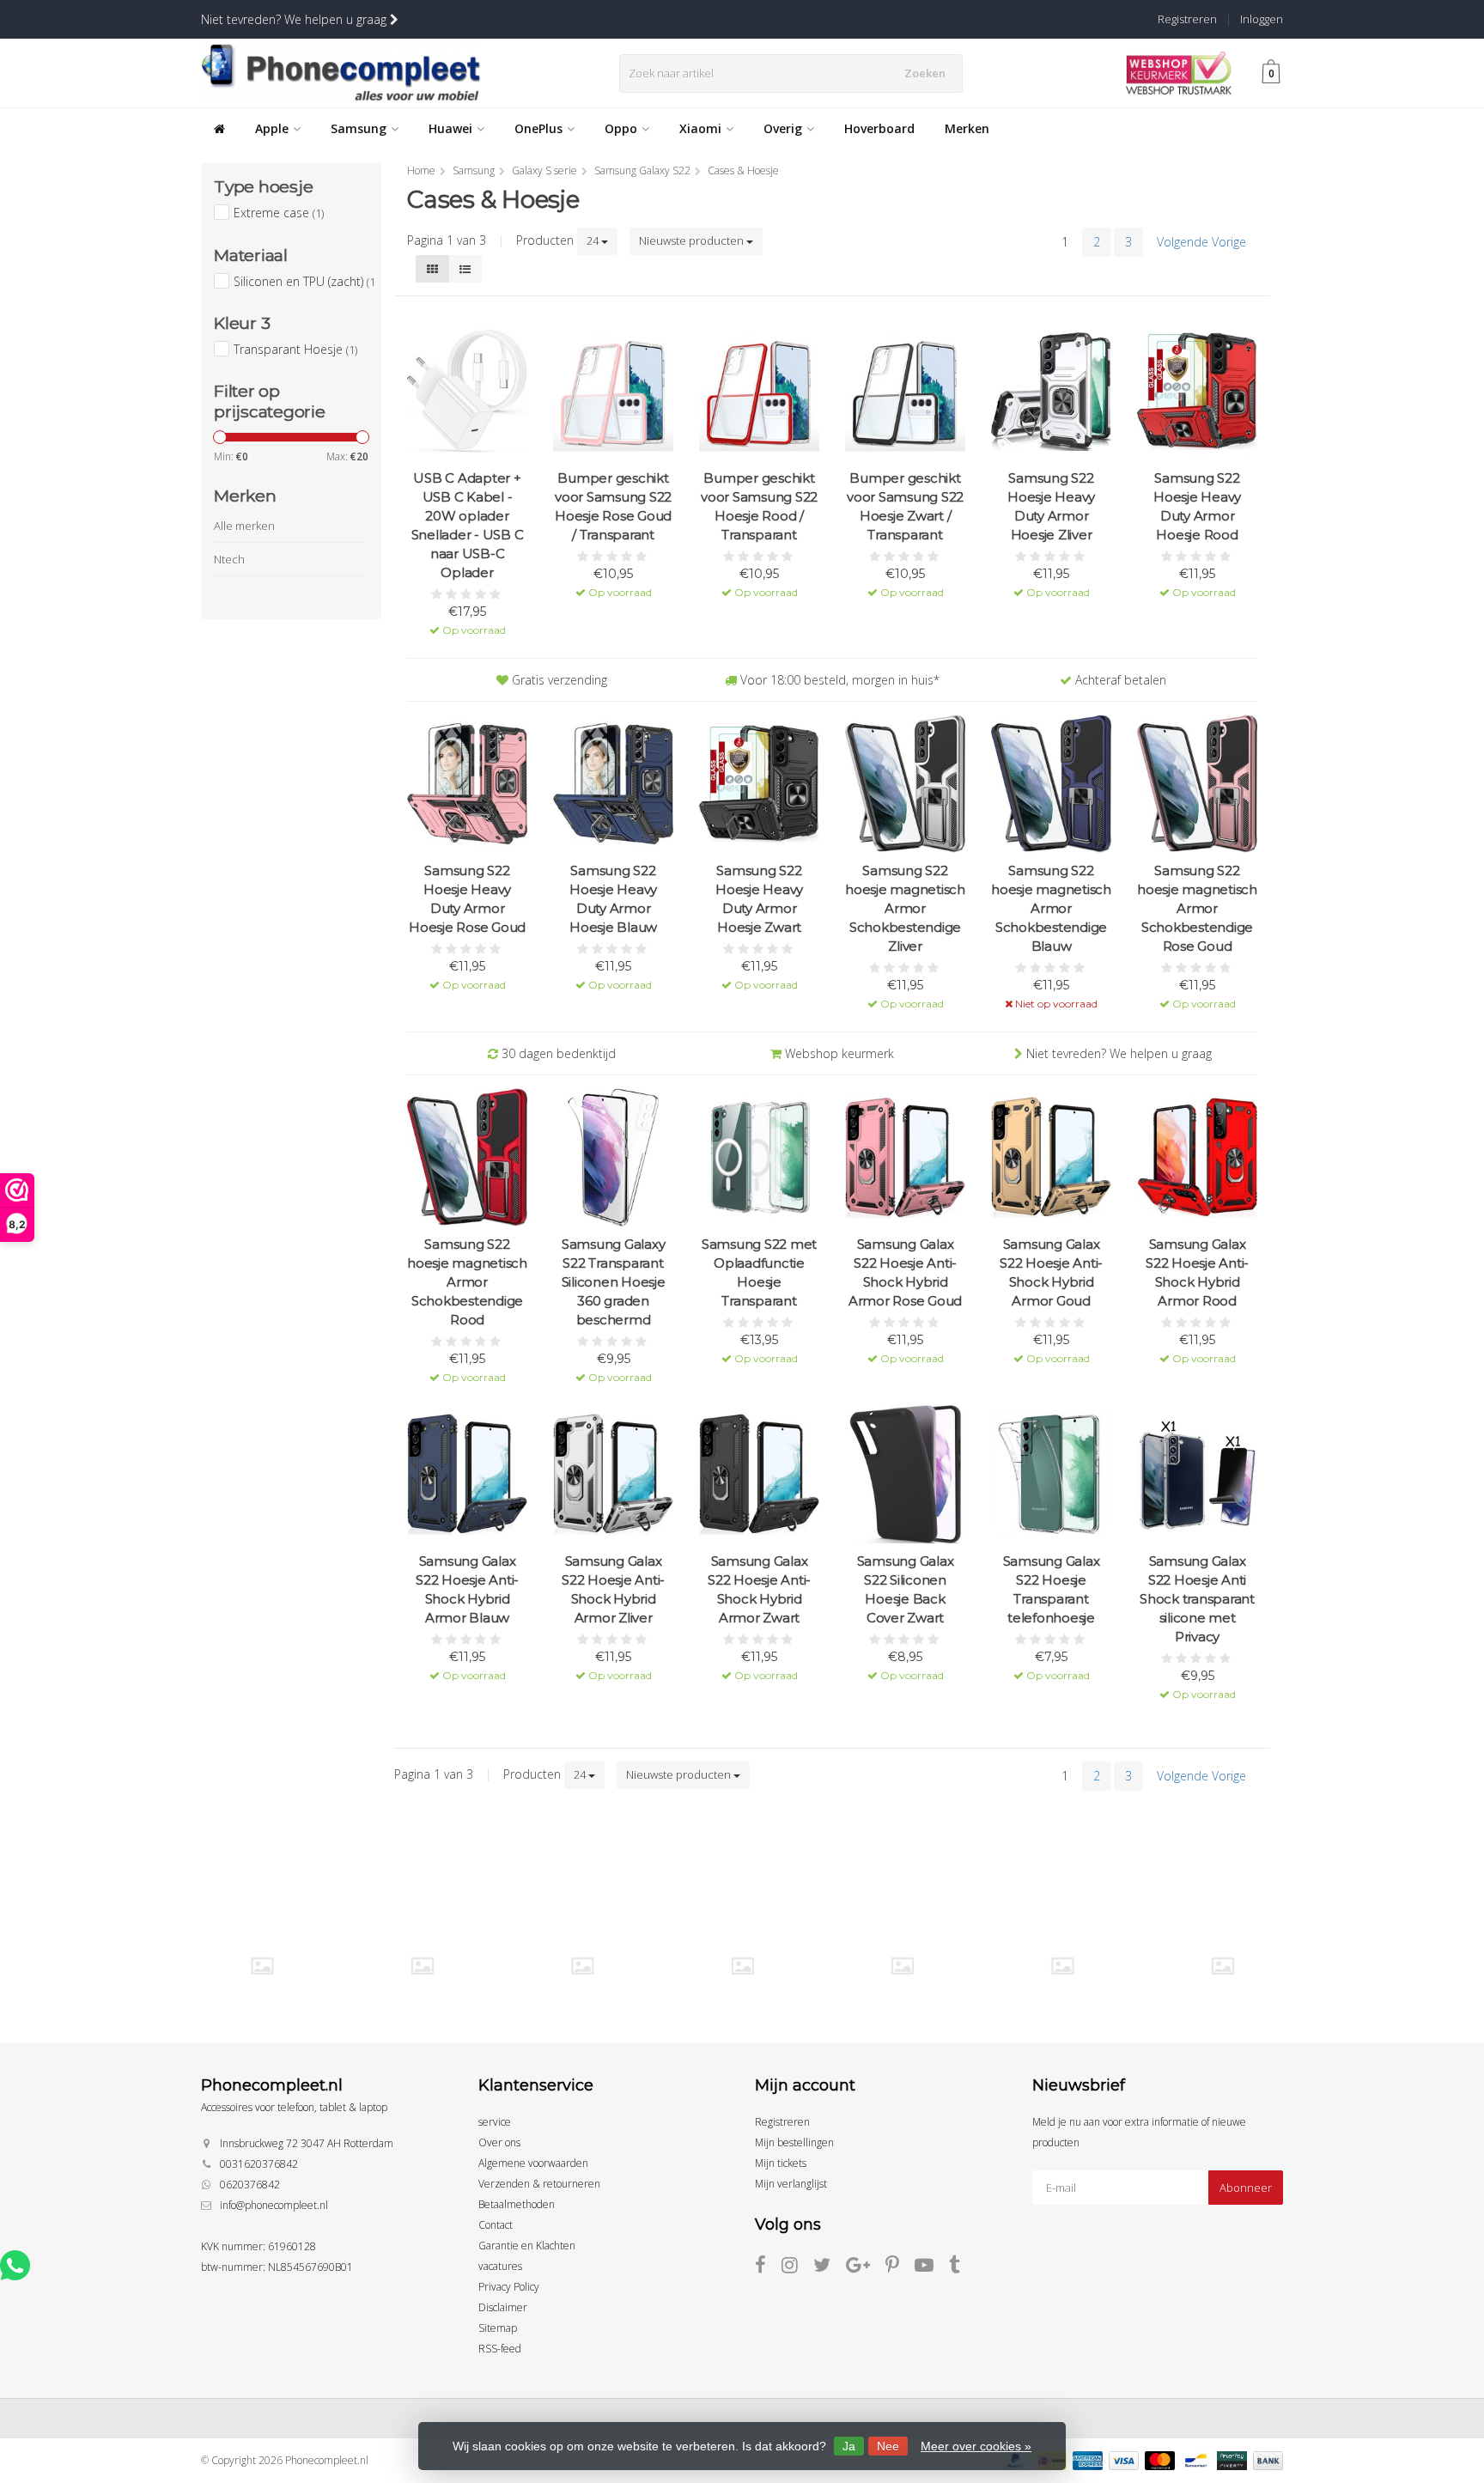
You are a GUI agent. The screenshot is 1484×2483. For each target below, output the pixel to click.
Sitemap (498, 2328)
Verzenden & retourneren (539, 2184)
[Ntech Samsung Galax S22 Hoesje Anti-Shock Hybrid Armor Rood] (1197, 1157)
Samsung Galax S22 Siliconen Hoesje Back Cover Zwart (906, 1589)
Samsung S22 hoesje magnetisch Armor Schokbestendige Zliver (905, 908)
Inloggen (1262, 19)
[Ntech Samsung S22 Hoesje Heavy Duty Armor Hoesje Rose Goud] (467, 784)
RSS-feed (500, 2349)
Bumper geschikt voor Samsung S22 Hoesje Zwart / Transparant (905, 506)
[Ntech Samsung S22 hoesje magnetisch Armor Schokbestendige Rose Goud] (1197, 784)
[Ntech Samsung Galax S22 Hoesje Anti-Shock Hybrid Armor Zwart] (759, 1474)
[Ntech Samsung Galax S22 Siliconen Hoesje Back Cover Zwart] (905, 1474)
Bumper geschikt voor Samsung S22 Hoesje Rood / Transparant (759, 506)
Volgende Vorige (1201, 242)
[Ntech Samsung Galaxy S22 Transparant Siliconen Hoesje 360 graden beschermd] (613, 1157)
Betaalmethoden (517, 2204)
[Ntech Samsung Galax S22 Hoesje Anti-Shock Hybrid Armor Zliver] (613, 1474)
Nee (888, 2446)
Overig (783, 128)
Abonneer (1246, 2188)
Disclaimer (503, 2307)
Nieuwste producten (693, 240)
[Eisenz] (422, 1966)
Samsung (359, 128)
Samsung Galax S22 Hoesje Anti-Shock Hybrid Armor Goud (1051, 1272)
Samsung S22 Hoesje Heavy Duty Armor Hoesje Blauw (613, 899)
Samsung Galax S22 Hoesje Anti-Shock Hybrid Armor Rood (1197, 1272)
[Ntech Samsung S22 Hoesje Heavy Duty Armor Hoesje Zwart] (759, 784)
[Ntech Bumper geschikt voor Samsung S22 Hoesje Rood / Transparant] (759, 391)
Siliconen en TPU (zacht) (304, 281)
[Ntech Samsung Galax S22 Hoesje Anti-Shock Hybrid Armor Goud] (1051, 1157)
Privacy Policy (509, 2287)
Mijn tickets (781, 2163)
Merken (967, 128)
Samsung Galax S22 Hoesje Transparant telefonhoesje (1052, 1589)
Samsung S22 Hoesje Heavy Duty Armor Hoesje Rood (1197, 506)
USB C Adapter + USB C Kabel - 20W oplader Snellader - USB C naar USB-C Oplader (468, 525)
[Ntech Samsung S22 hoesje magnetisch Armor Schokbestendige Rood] (467, 1157)
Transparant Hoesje (295, 349)
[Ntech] (902, 1966)
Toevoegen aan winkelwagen (468, 618)
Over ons (499, 2142)
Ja (849, 2446)
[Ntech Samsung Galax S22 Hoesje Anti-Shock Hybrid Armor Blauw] (467, 1474)
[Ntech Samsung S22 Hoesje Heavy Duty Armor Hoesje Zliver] (1051, 391)
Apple (272, 128)
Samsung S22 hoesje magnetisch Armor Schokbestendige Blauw (1051, 908)
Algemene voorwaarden (533, 2163)
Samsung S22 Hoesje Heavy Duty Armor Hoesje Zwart (759, 899)
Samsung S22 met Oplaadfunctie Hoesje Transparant (759, 1272)
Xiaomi (700, 128)
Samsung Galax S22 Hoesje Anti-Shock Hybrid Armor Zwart (759, 1589)
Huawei (450, 128)
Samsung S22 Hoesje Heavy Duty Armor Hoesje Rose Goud (467, 899)
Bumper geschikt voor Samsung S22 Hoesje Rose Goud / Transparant (613, 506)
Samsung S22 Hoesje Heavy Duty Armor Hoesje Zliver (1051, 506)
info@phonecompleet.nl (274, 2205)
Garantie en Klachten (527, 2246)
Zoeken (925, 73)
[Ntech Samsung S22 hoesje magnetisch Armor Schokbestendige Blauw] (1051, 784)
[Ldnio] (582, 1966)
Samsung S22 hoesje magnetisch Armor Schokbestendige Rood (467, 1282)
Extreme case (279, 213)
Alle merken (244, 526)
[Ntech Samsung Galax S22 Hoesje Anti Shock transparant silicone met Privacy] (1197, 1474)
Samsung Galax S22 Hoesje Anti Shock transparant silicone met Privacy (1197, 1599)
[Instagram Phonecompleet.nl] (797, 2268)
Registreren (1187, 19)
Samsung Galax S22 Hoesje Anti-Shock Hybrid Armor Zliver (613, 1589)
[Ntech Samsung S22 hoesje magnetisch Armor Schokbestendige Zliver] (905, 784)
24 (594, 240)
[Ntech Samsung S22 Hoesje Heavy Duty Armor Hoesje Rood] (1197, 391)
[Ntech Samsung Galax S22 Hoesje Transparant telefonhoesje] (1051, 1474)
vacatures (500, 2266)
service (495, 2122)
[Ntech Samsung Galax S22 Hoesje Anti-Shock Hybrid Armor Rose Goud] (905, 1157)
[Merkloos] (742, 1966)
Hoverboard (879, 128)
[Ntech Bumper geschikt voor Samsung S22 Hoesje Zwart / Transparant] (905, 391)
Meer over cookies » (976, 2446)
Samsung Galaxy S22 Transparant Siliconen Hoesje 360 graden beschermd (614, 1282)
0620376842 (250, 2185)
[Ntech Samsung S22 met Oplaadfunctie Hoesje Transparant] (759, 1157)
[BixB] (262, 1966)
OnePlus (538, 128)
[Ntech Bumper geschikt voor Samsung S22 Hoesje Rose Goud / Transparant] (613, 391)
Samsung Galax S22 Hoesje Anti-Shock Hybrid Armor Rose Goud (905, 1272)
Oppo (621, 128)
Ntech (229, 559)
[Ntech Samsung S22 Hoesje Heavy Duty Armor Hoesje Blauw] (613, 784)
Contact (496, 2225)
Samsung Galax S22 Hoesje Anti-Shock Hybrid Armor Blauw (467, 1589)
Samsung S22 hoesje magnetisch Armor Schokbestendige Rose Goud (1197, 908)
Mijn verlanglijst (791, 2184)
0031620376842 (259, 2164)
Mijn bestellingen (794, 2142)
